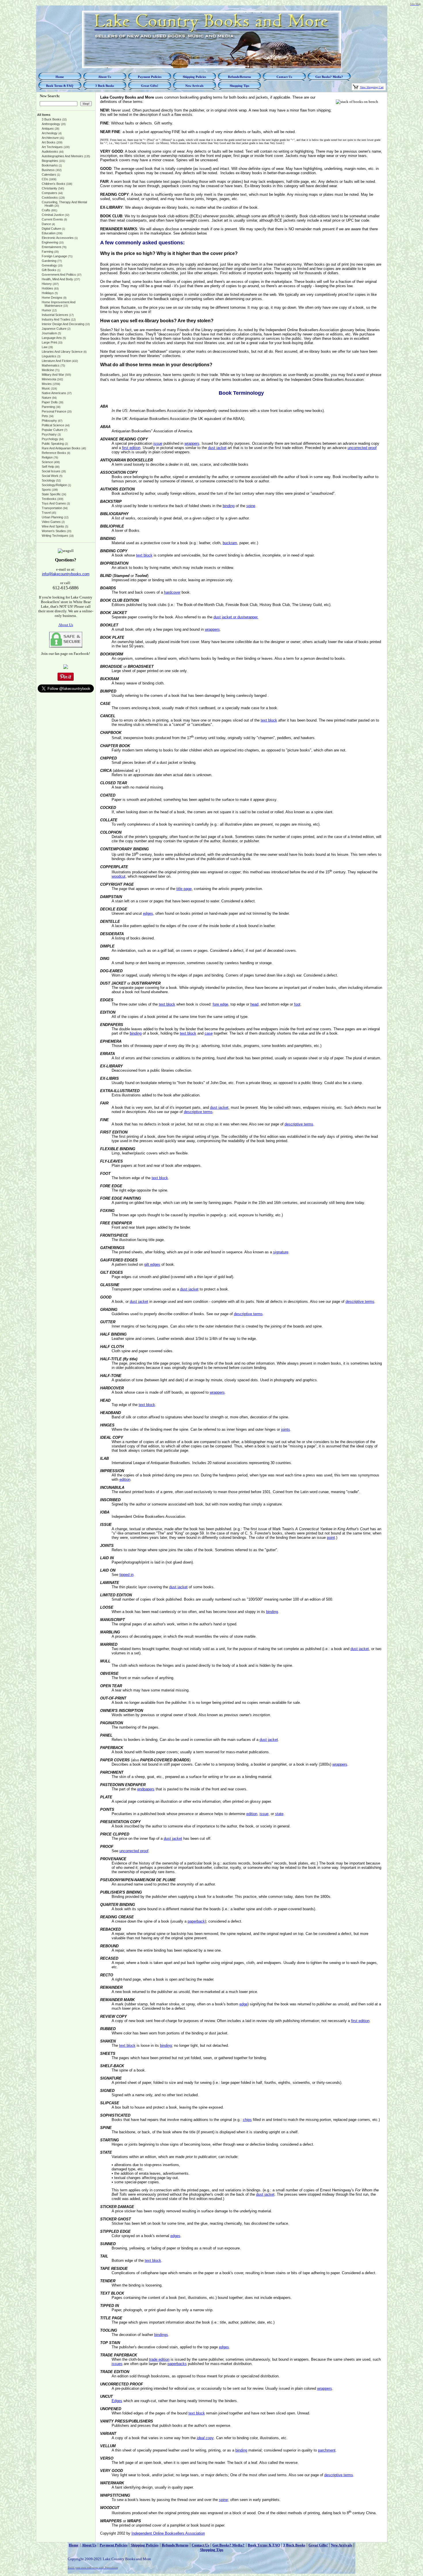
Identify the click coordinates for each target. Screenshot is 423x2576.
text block (144, 555)
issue (158, 443)
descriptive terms (198, 1112)
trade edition (159, 2359)
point (331, 1538)
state (279, 1814)
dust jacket (217, 448)
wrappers (192, 443)
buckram (230, 543)
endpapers (146, 1789)
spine (251, 506)
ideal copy (205, 2438)
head (254, 1004)
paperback (196, 1921)
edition (125, 1479)
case (209, 1033)
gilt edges (152, 1264)
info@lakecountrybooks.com (66, 574)
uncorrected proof (362, 448)
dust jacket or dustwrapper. (236, 617)
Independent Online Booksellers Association (168, 2533)
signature (281, 1252)
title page (184, 889)
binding (229, 506)
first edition (131, 448)
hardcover (172, 592)
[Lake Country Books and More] (66, 668)
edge (243, 2004)
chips (247, 2120)
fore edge (220, 1004)
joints (286, 1429)
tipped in (126, 1575)
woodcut (119, 876)
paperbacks (177, 2364)
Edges (117, 2401)
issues (117, 2364)
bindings (161, 2335)
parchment (327, 2450)
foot (297, 1004)
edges (148, 913)
